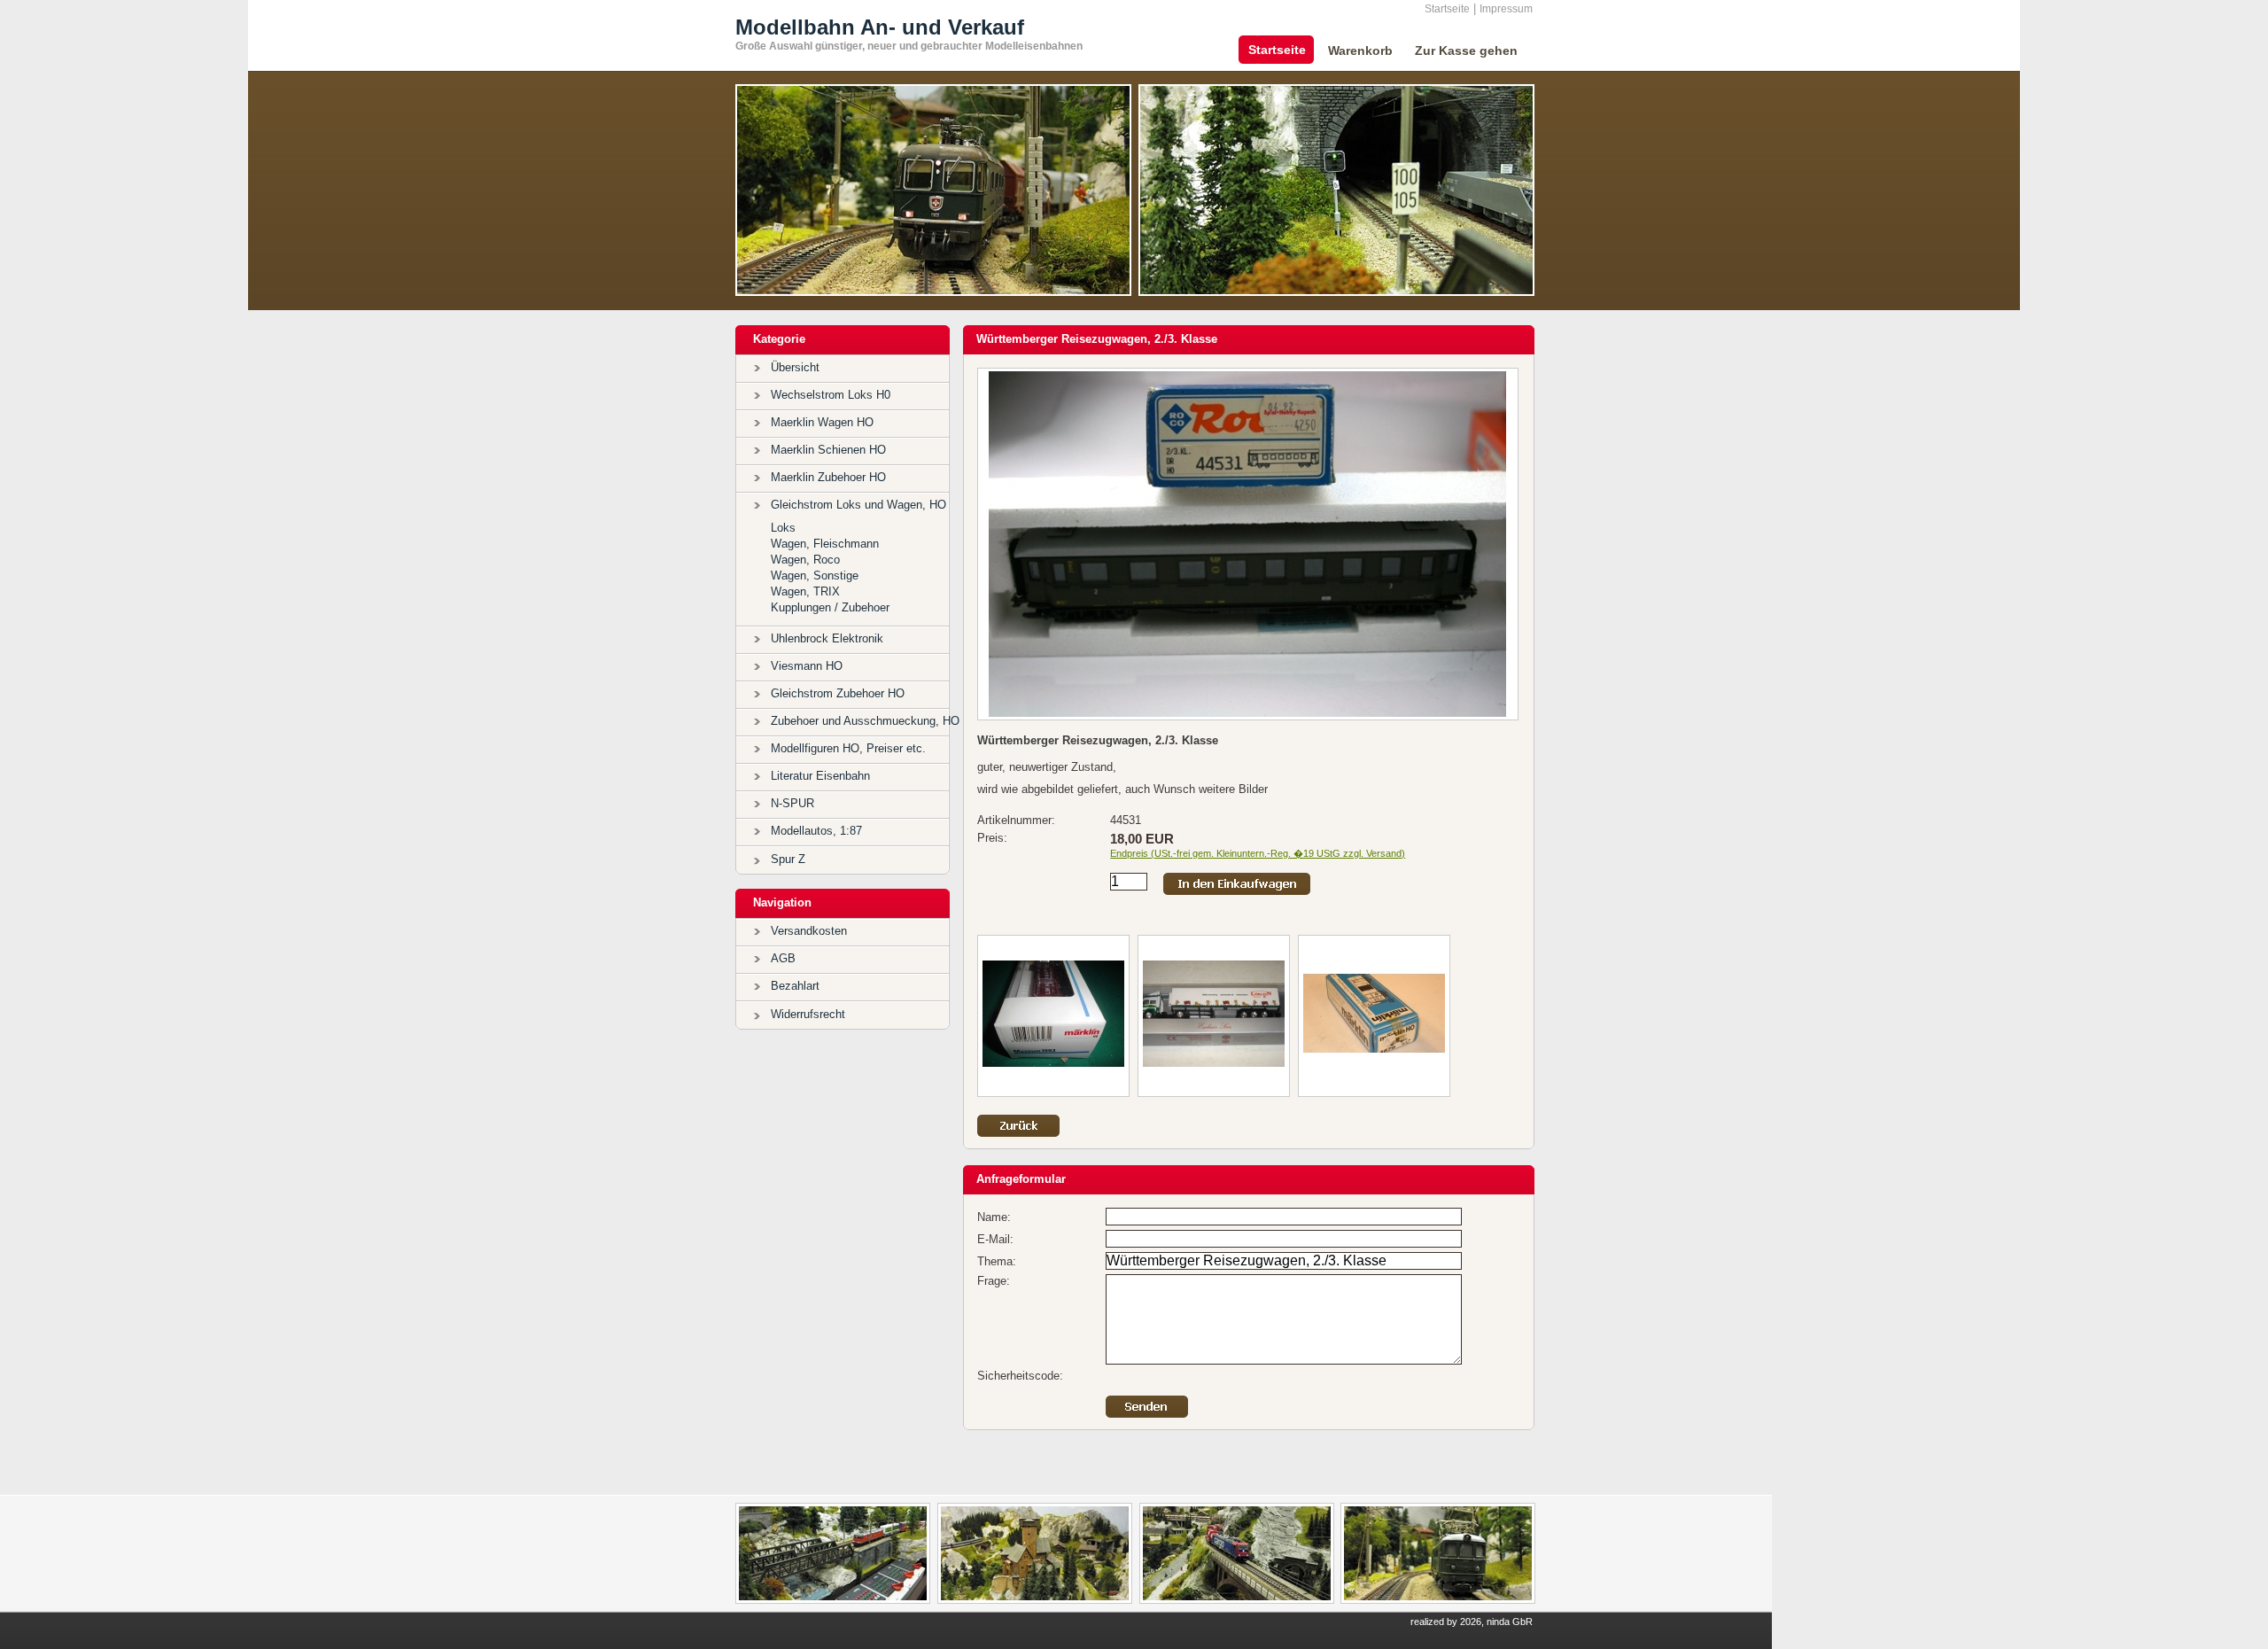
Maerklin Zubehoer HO (828, 477)
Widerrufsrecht (808, 1014)
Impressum (1506, 9)
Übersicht (795, 367)
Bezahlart (795, 986)
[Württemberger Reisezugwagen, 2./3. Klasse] (1248, 713)
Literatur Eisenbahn (820, 776)
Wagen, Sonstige (815, 576)
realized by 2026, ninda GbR (1472, 1622)
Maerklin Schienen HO (828, 450)
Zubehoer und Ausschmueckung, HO (865, 721)
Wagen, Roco (805, 560)
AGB (783, 958)
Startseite (1447, 9)
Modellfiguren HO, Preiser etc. (848, 748)
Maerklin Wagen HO (822, 422)
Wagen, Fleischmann (825, 544)
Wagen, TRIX (805, 591)
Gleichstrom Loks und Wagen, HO (858, 505)
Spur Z (788, 859)
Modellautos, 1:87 (816, 831)
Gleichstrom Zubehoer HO (838, 693)
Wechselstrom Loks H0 (831, 395)
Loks (783, 528)
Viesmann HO (807, 666)
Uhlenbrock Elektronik (827, 638)
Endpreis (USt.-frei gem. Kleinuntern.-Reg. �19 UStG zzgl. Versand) (1258, 853)
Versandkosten (809, 931)
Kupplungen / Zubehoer (830, 607)
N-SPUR (792, 803)
